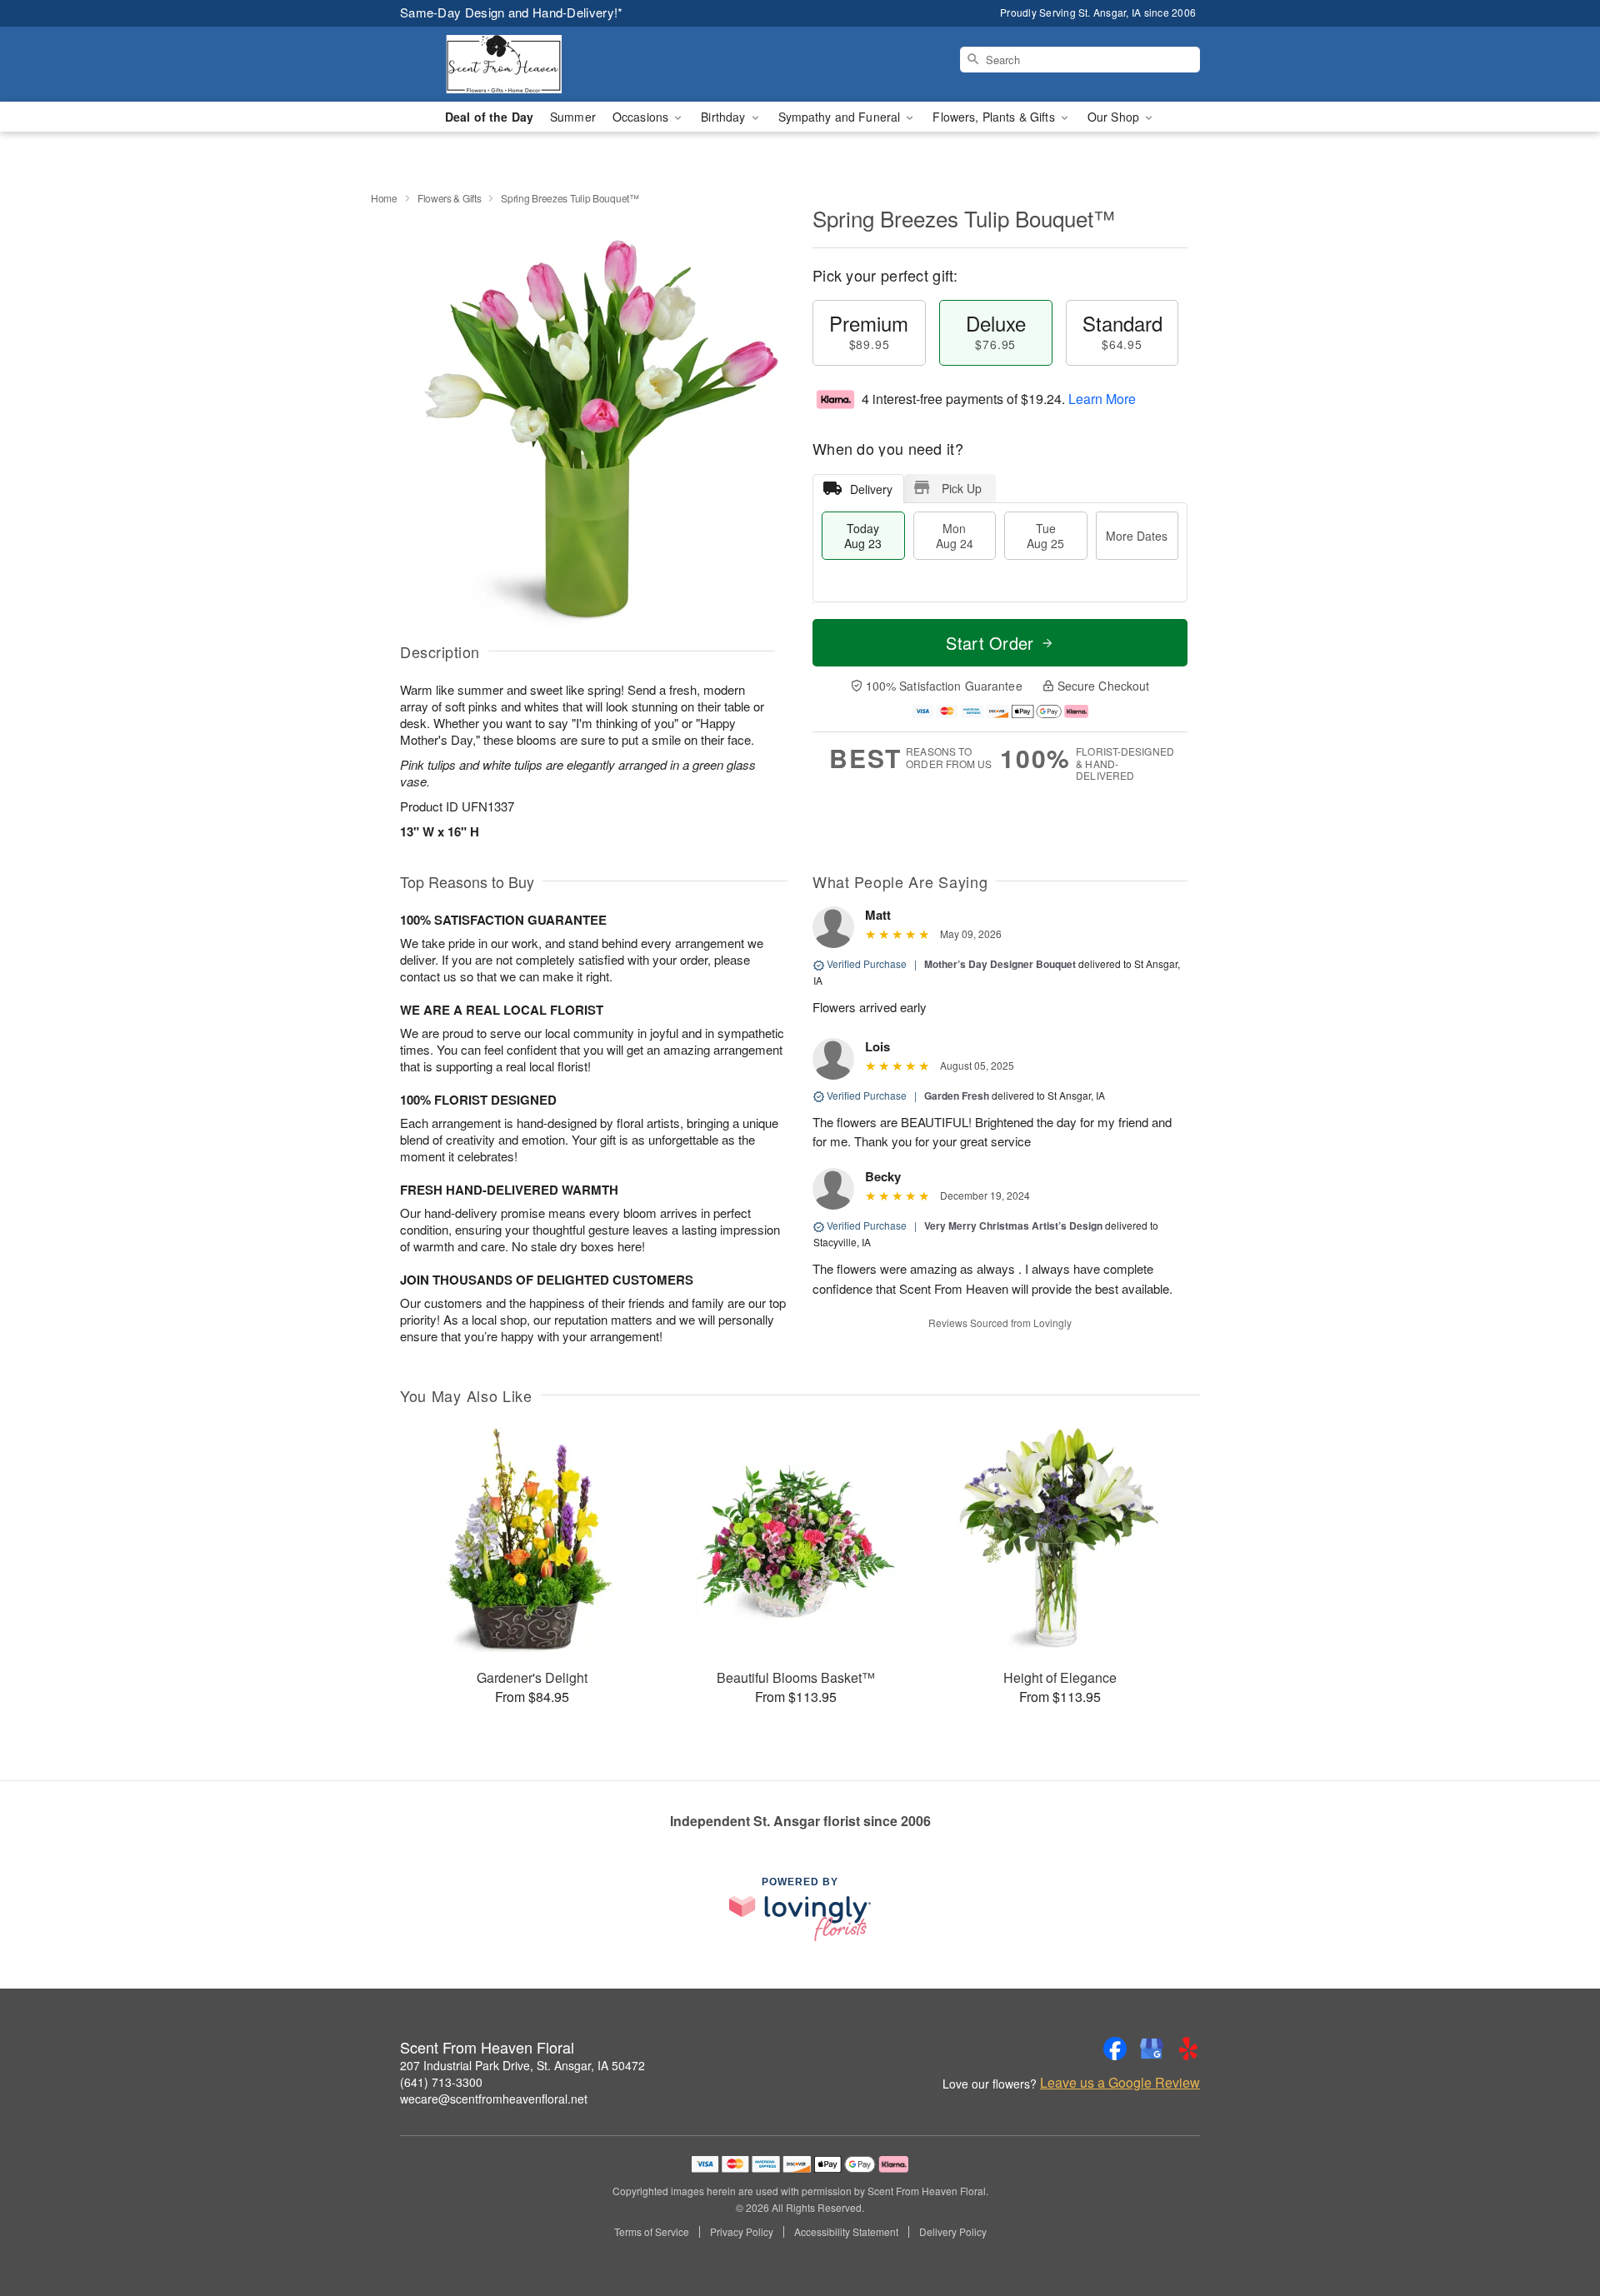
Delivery (871, 489)
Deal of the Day (489, 117)
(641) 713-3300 (441, 2082)
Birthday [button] (725, 117)
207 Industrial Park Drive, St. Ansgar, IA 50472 (522, 2065)
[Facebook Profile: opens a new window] (1115, 2049)
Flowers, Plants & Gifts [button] (995, 117)
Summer (573, 117)
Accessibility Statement (846, 2232)
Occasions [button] (642, 117)
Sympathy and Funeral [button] (841, 117)
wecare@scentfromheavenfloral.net (494, 2099)
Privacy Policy (742, 2232)
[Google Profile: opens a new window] (1152, 2049)
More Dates (1137, 536)
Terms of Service (652, 2232)
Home (384, 198)
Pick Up (962, 488)
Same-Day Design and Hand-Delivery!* (512, 12)
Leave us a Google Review (1120, 2083)
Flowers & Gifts (450, 198)
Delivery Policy (953, 2232)
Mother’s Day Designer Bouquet (1000, 964)
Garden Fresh (957, 1096)
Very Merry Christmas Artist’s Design (1013, 1225)
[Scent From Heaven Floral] (520, 64)
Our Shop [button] (1115, 117)
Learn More (1102, 399)
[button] (1556, 2225)
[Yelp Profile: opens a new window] (1188, 2049)
